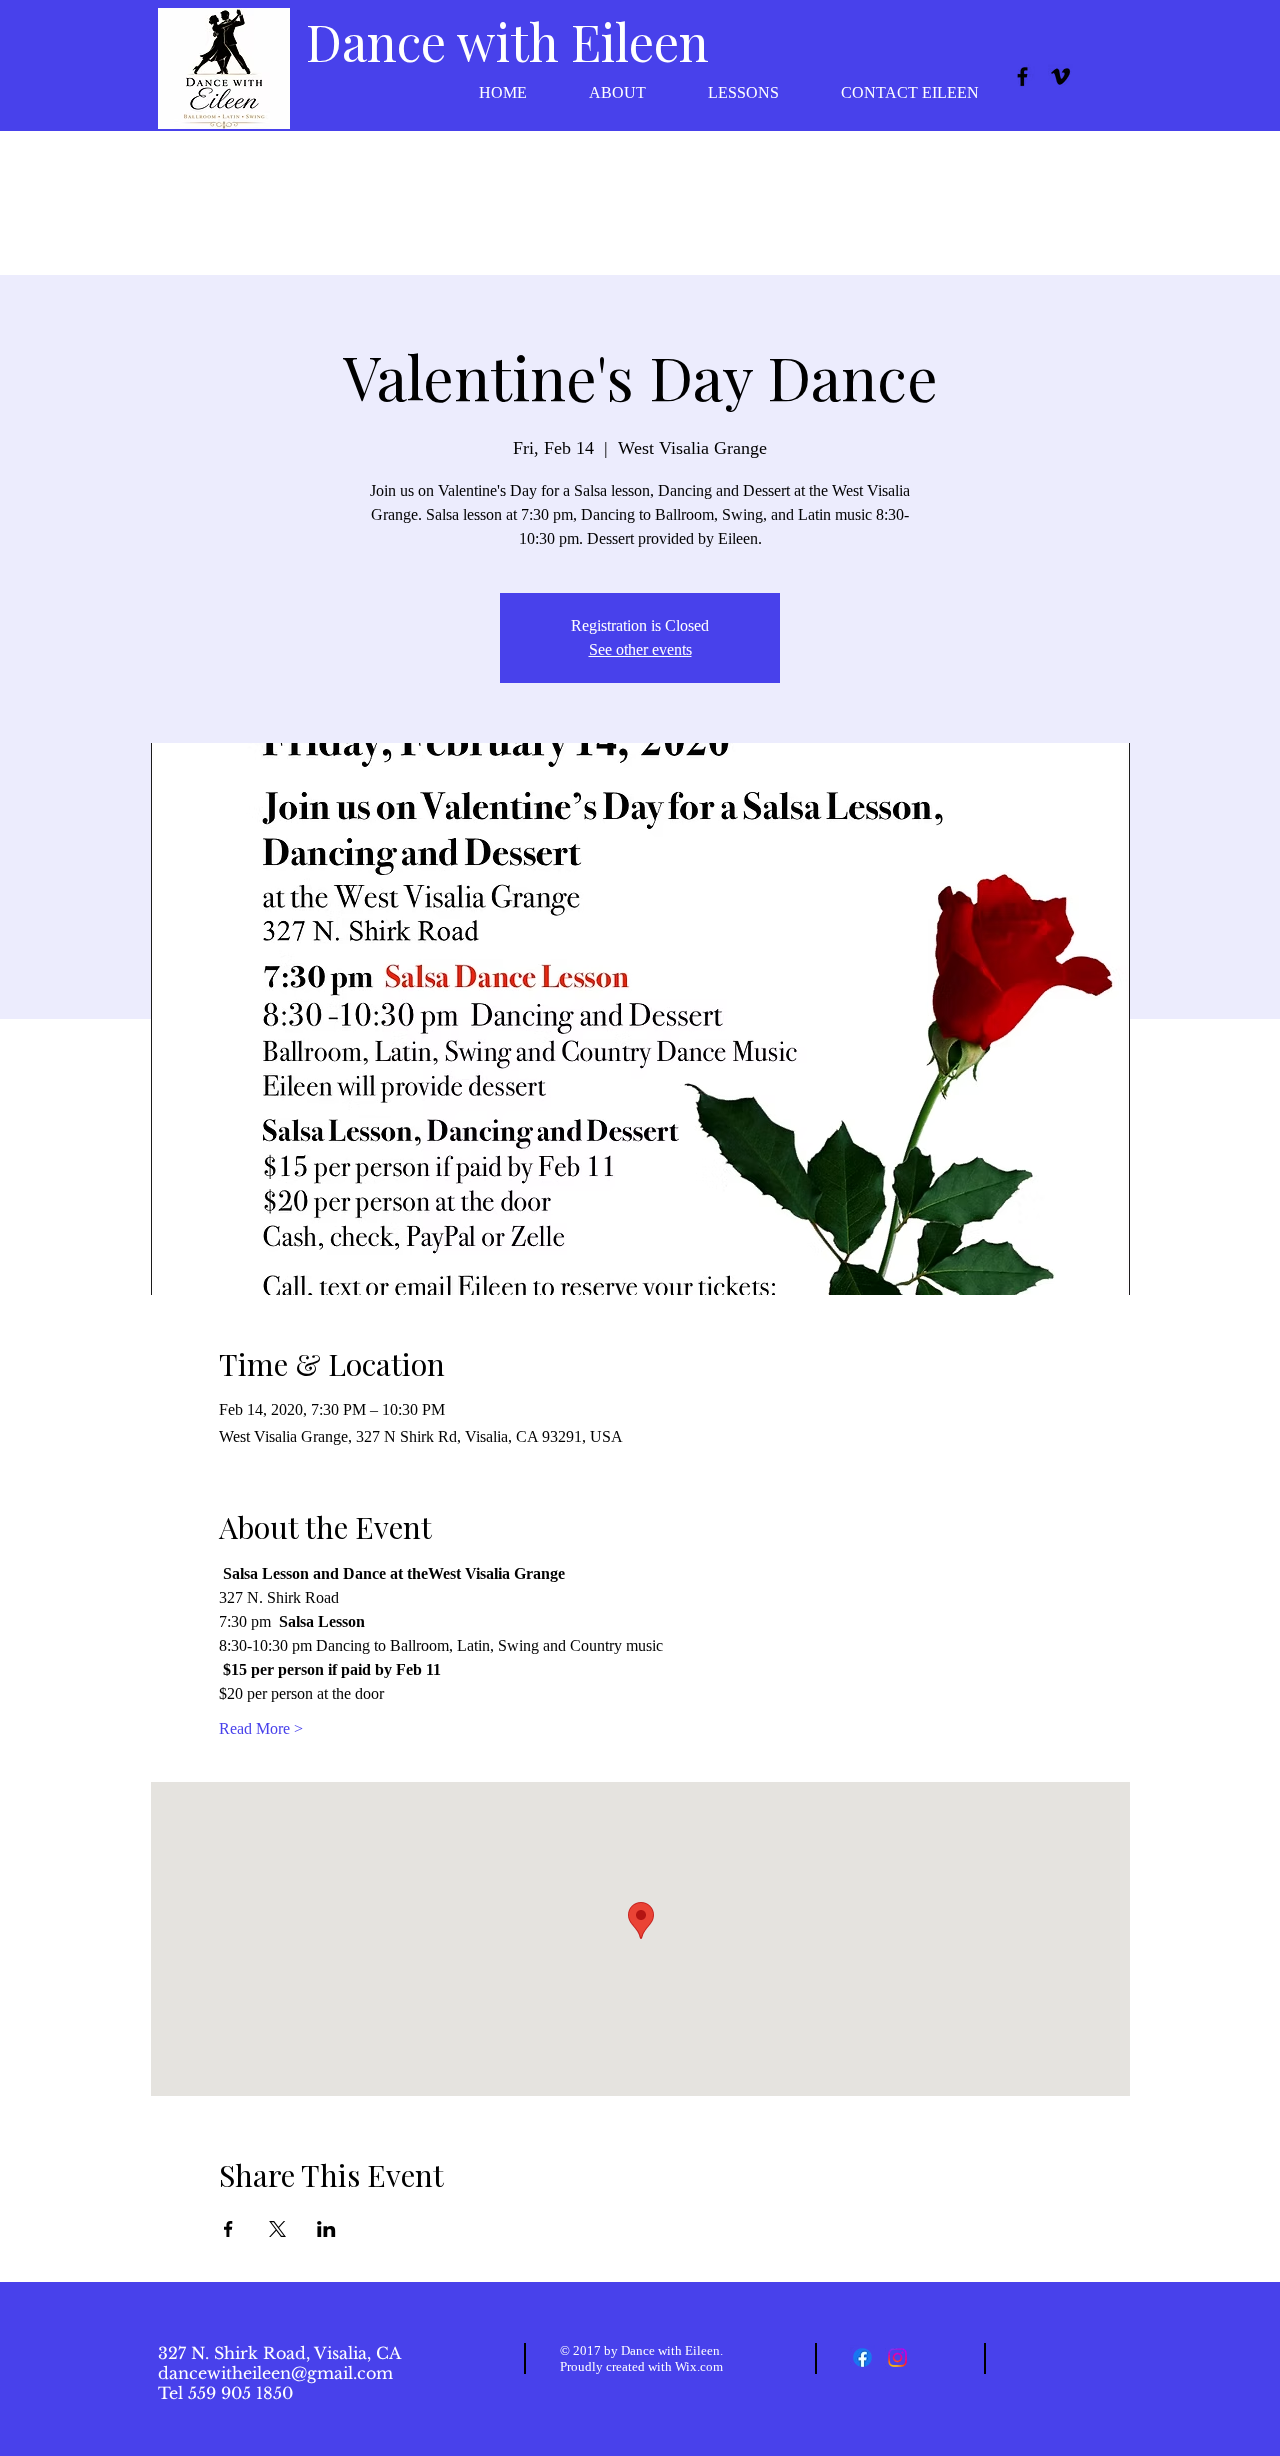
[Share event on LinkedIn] (326, 2229)
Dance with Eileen (507, 41)
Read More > (261, 1728)
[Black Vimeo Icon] (1060, 76)
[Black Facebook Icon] (1022, 76)
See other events (640, 649)
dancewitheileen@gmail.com (275, 2373)
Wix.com (699, 2366)
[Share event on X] (277, 2229)
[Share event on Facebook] (228, 2229)
